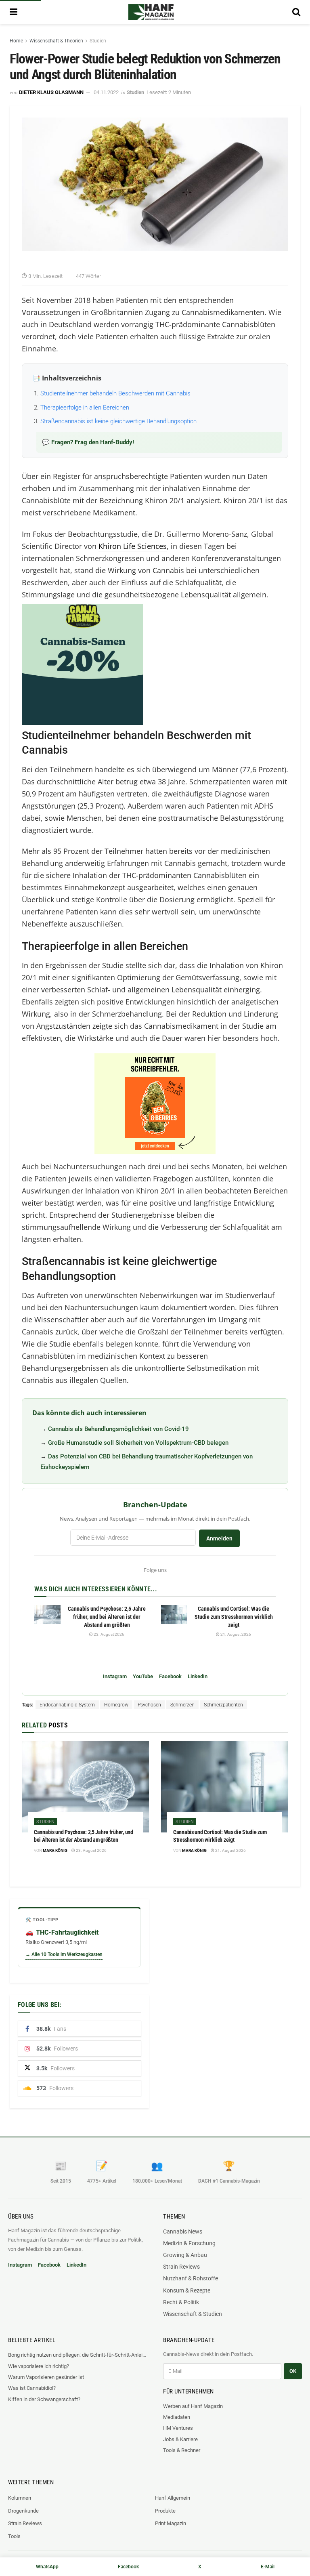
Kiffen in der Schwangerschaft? (44, 2399)
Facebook (170, 1676)
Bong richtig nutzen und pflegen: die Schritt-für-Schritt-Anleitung (77, 2355)
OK (293, 2371)
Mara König (55, 1850)
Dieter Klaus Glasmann (51, 92)
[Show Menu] (14, 12)
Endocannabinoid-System (67, 1705)
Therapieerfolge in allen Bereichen (85, 408)
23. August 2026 (109, 1634)
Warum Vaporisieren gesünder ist (46, 2377)
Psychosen (149, 1705)
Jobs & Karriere (180, 2439)
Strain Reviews (181, 2267)
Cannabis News (183, 2231)
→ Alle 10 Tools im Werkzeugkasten (64, 1954)
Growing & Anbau (185, 2255)
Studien (98, 41)
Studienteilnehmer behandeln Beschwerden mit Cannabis (115, 393)
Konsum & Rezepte (187, 2290)
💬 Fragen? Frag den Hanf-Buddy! (88, 442)
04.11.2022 (106, 92)
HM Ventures (178, 2428)
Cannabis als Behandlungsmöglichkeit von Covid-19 (118, 1429)
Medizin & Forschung (189, 2243)
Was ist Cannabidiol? (32, 2388)
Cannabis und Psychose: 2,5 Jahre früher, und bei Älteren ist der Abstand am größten (107, 1617)
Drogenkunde (23, 2511)
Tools (14, 2536)
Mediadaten (177, 2417)
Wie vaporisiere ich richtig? (39, 2366)
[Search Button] (296, 12)
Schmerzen (182, 1705)
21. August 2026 (235, 1634)
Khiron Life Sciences (133, 546)
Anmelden (219, 1538)
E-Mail (268, 2567)
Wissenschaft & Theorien (56, 41)
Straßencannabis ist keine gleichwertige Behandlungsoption (119, 421)
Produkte (165, 2511)
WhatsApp (47, 2567)
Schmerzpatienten (223, 1705)
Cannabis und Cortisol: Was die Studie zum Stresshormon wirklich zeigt (234, 1617)
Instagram (115, 1676)
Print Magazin (171, 2523)
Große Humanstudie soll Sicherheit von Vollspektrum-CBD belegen (138, 1443)
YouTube (143, 1676)
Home (16, 41)
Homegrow (116, 1705)
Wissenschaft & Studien (193, 2314)
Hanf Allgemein (173, 2498)
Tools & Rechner (182, 2450)
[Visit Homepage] (151, 12)
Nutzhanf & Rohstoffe (191, 2278)
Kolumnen (20, 2498)
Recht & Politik (181, 2302)
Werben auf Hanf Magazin (193, 2406)
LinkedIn (198, 1676)
